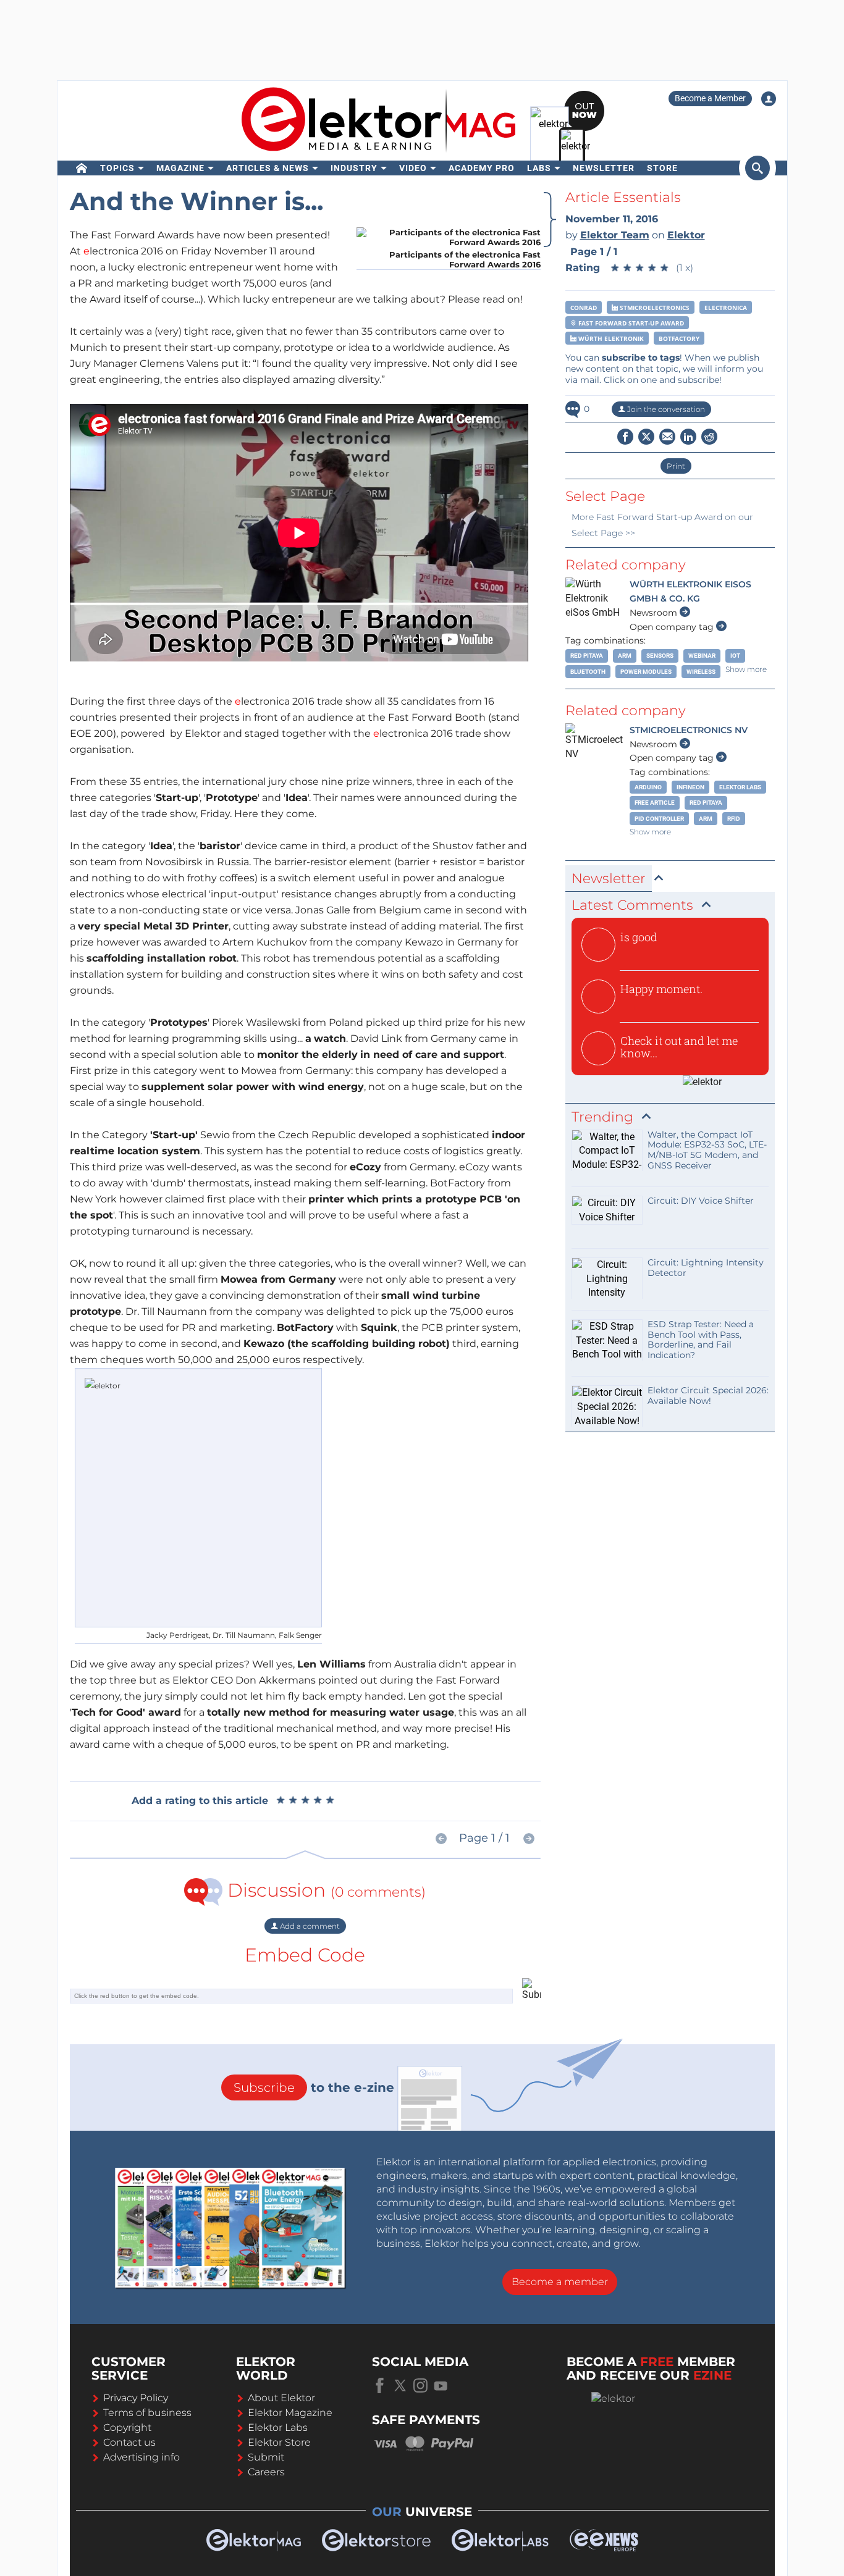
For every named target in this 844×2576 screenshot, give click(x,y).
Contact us (129, 2442)
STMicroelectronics (654, 308)
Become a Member (710, 98)
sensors (660, 656)
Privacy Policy (136, 2398)
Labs (539, 168)
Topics (117, 168)
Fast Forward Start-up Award (630, 323)
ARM (625, 656)
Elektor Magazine (290, 2413)
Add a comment (309, 1926)
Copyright (127, 2427)
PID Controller (659, 819)
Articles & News (268, 168)
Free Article (655, 803)
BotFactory (679, 338)
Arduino (648, 787)
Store (662, 168)
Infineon (690, 787)
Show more (746, 669)
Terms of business (147, 2413)
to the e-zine (314, 2087)
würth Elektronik (610, 338)
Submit (266, 2457)
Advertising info (141, 2457)
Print (676, 466)
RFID (734, 819)
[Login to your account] (769, 99)
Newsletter (604, 168)
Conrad (584, 308)
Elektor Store (279, 2442)
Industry (354, 168)
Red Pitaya (587, 656)
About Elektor (281, 2398)
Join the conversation (665, 409)
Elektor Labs (740, 787)
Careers (266, 2472)
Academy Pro (482, 168)
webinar (702, 656)
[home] (82, 168)
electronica (726, 308)
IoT (735, 656)
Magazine (180, 168)
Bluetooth (588, 672)
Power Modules (646, 672)
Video (413, 168)
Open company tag (673, 627)
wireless (701, 672)
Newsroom (655, 613)
